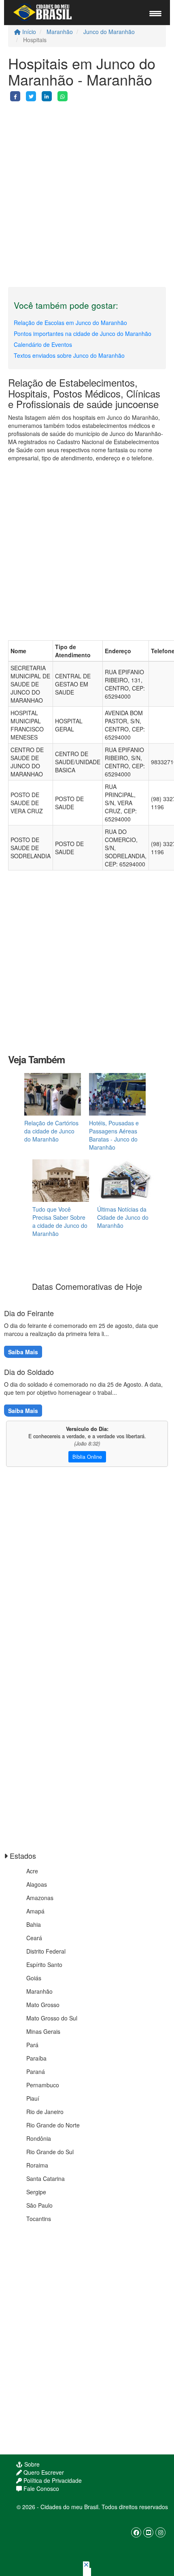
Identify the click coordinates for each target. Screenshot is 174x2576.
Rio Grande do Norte (53, 2125)
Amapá (35, 1911)
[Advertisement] (87, 188)
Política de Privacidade (52, 2480)
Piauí (33, 2098)
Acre (32, 1871)
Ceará (34, 1938)
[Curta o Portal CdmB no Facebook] (136, 2532)
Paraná (36, 2071)
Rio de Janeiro (45, 2112)
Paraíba (36, 2058)
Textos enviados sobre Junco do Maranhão (69, 355)
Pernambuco (43, 2085)
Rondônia (39, 2138)
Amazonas (40, 1898)
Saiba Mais (23, 1352)
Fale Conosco (40, 2488)
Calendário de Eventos (43, 344)
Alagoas (37, 1884)
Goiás (34, 1978)
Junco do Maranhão (109, 32)
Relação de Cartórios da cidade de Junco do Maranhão (51, 1131)
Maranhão (60, 32)
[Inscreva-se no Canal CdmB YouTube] (148, 2532)
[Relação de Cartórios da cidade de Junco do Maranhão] (53, 1094)
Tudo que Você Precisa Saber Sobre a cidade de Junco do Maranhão (60, 1221)
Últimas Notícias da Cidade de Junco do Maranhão (123, 1217)
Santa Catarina (46, 2178)
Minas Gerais (43, 2031)
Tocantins (39, 2219)
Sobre (31, 2464)
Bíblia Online (87, 1457)
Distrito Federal (46, 1951)
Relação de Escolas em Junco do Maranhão (70, 323)
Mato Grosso (43, 2005)
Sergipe (36, 2192)
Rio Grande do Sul (50, 2152)
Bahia (34, 1924)
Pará (32, 2045)
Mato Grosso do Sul (52, 2018)
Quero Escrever (43, 2472)
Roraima (37, 2165)
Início (28, 32)
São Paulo (39, 2205)
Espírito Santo (44, 1965)
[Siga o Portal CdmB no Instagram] (160, 2532)
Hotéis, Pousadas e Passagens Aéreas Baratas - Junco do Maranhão (114, 1135)
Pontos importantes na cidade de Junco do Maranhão (83, 333)
